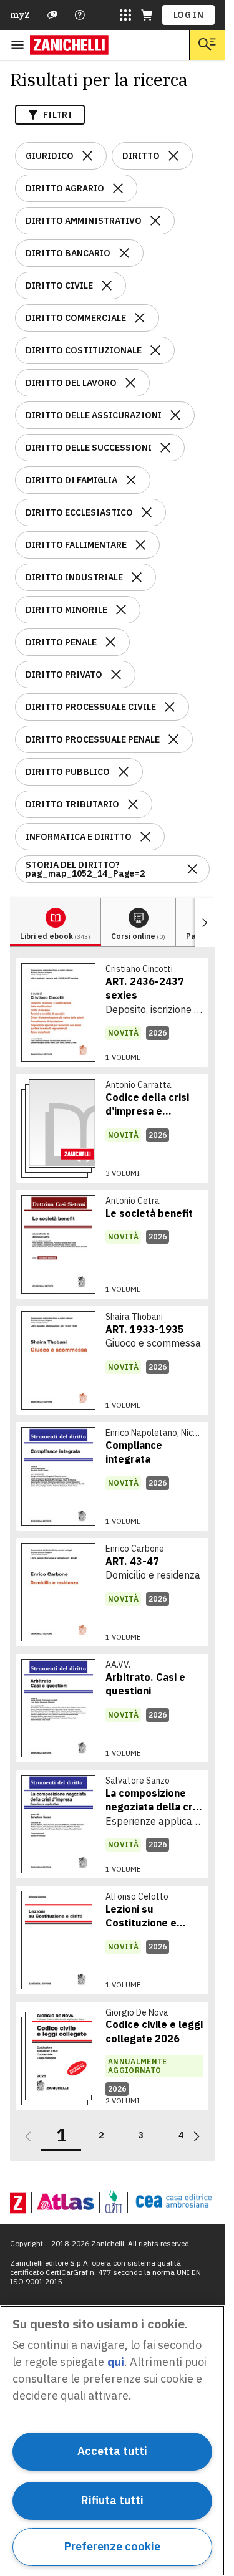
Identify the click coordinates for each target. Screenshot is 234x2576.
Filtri (57, 115)
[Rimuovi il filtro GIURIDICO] (87, 156)
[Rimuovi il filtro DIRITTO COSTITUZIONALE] (155, 350)
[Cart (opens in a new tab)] (147, 15)
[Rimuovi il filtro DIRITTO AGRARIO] (118, 188)
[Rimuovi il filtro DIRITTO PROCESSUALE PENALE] (173, 739)
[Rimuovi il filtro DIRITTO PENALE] (110, 642)
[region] (112, 2441)
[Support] (52, 15)
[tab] (56, 922)
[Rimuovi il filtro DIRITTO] (173, 156)
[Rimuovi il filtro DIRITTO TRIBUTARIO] (133, 804)
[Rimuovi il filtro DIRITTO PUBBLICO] (124, 772)
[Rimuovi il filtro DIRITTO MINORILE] (121, 610)
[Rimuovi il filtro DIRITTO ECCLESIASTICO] (147, 512)
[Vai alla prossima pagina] (197, 2136)
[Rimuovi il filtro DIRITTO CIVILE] (107, 286)
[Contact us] (80, 15)
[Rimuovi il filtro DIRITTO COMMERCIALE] (140, 318)
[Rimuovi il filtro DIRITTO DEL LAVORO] (130, 383)
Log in (188, 15)
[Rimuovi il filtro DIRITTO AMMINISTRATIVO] (155, 221)
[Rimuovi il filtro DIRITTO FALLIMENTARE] (140, 545)
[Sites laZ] (125, 15)
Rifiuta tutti (112, 2500)
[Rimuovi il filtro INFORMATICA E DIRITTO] (145, 837)
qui (116, 2362)
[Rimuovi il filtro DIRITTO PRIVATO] (116, 675)
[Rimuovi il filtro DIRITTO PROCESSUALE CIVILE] (170, 707)
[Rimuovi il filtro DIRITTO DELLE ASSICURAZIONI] (175, 415)
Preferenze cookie (112, 2546)
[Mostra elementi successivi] (205, 922)
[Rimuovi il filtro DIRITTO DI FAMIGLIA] (131, 480)
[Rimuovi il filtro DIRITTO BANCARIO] (124, 253)
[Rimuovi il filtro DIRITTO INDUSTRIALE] (137, 577)
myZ (20, 15)
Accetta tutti (112, 2451)
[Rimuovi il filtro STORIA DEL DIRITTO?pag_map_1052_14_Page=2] (192, 869)
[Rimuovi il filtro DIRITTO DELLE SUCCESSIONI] (165, 448)
